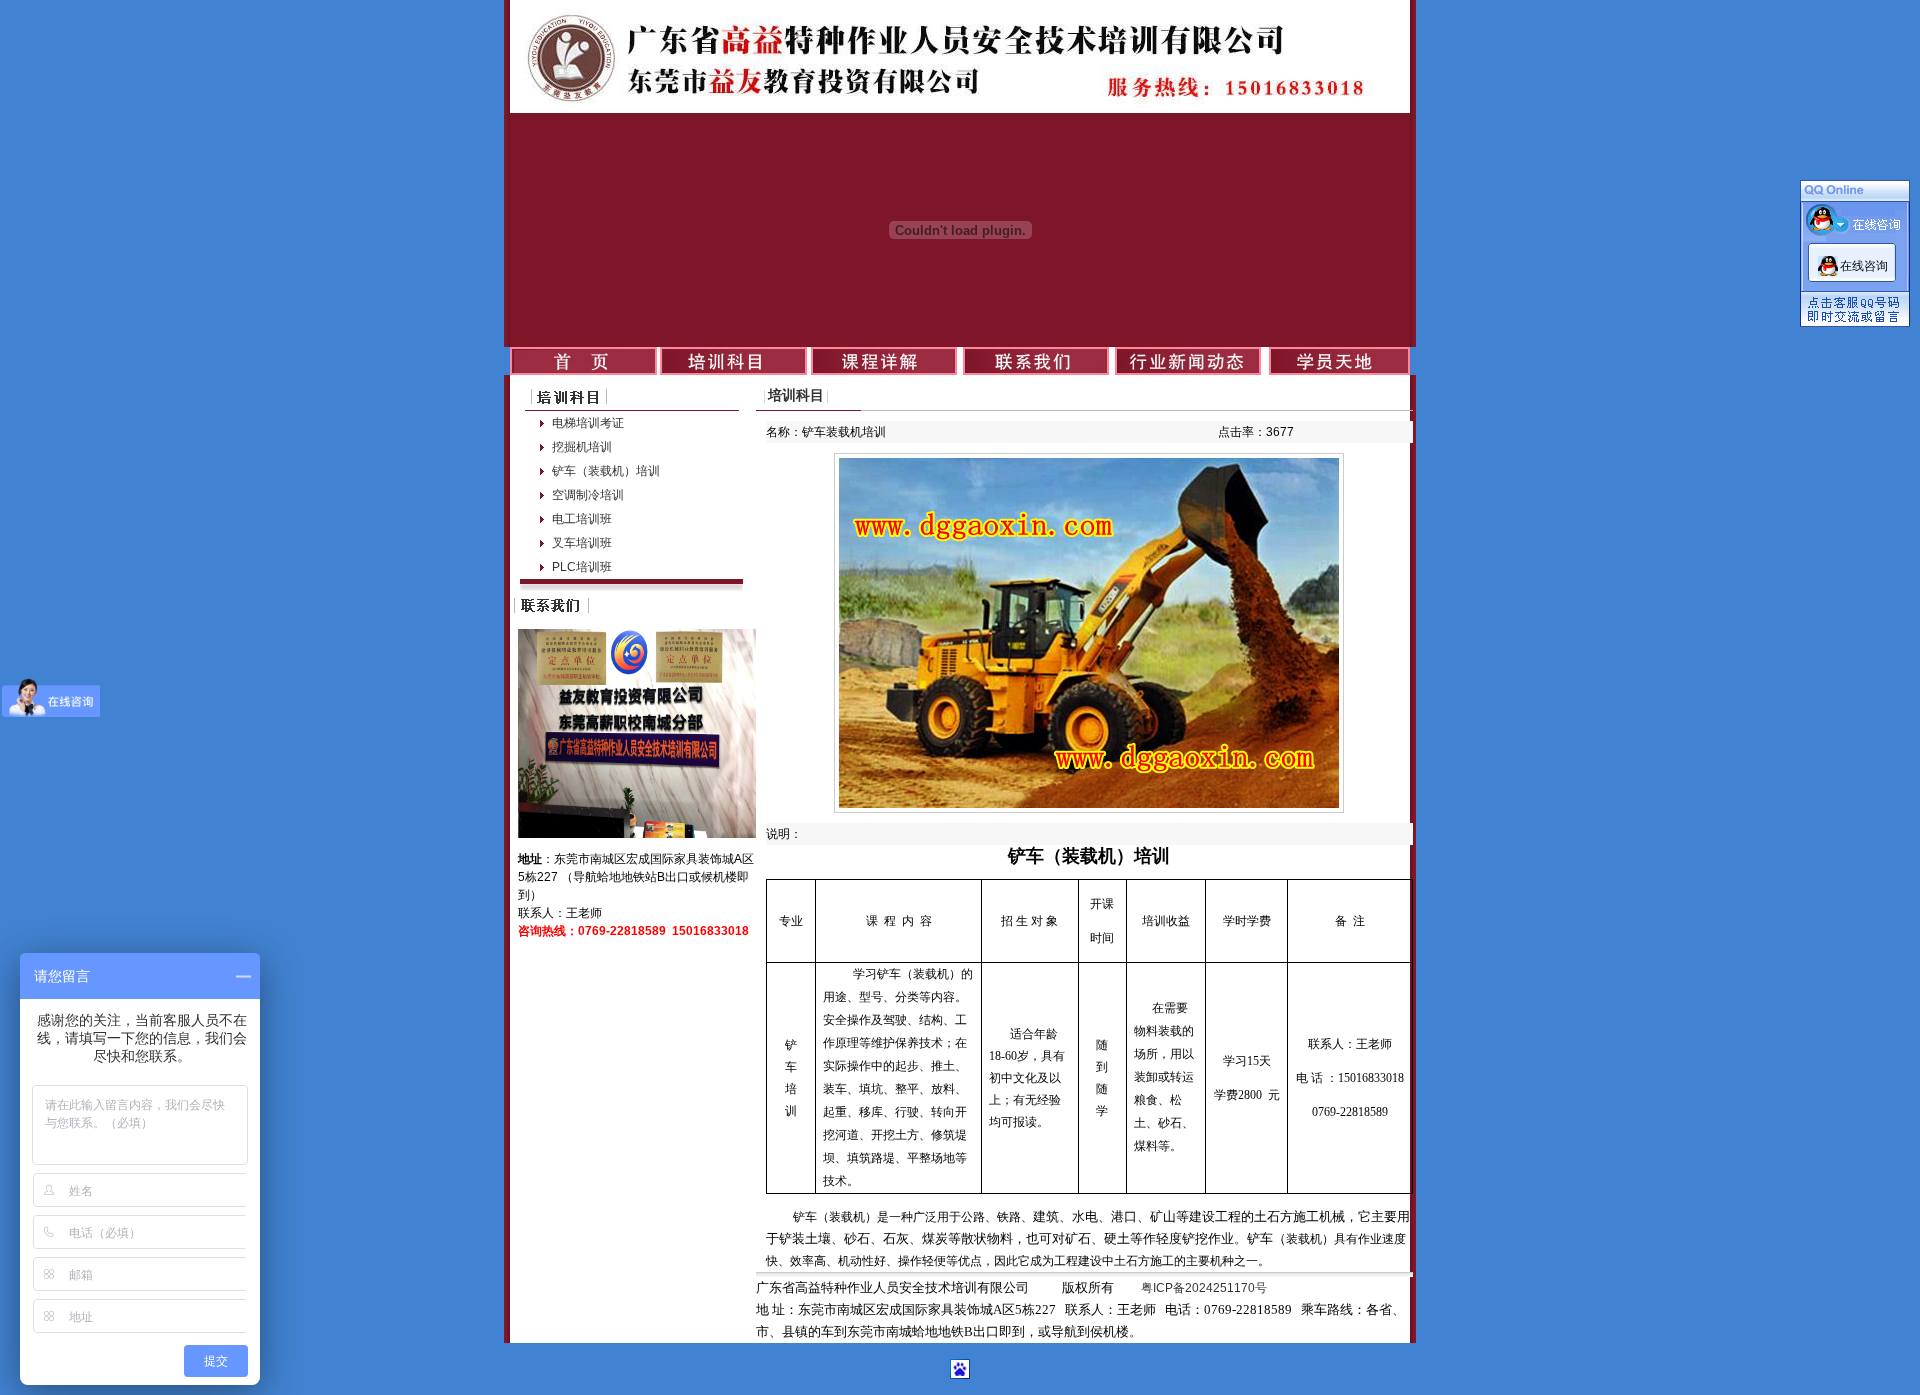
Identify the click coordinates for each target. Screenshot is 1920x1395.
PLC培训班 (582, 567)
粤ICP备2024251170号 (1204, 1288)
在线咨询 (1864, 266)
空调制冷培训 (588, 495)
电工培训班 (582, 519)
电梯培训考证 (588, 423)
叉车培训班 (582, 543)
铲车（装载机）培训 (606, 471)
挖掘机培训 (582, 447)
